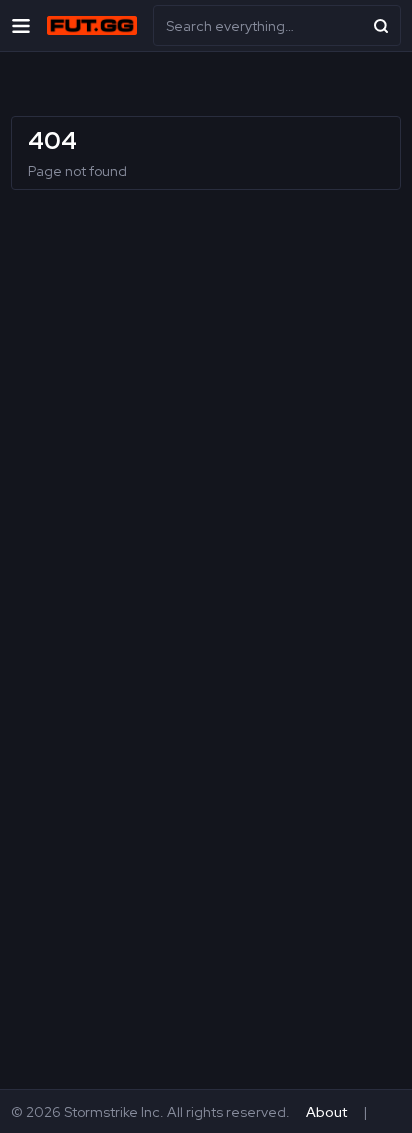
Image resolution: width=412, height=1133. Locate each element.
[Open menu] (21, 25)
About (326, 1112)
